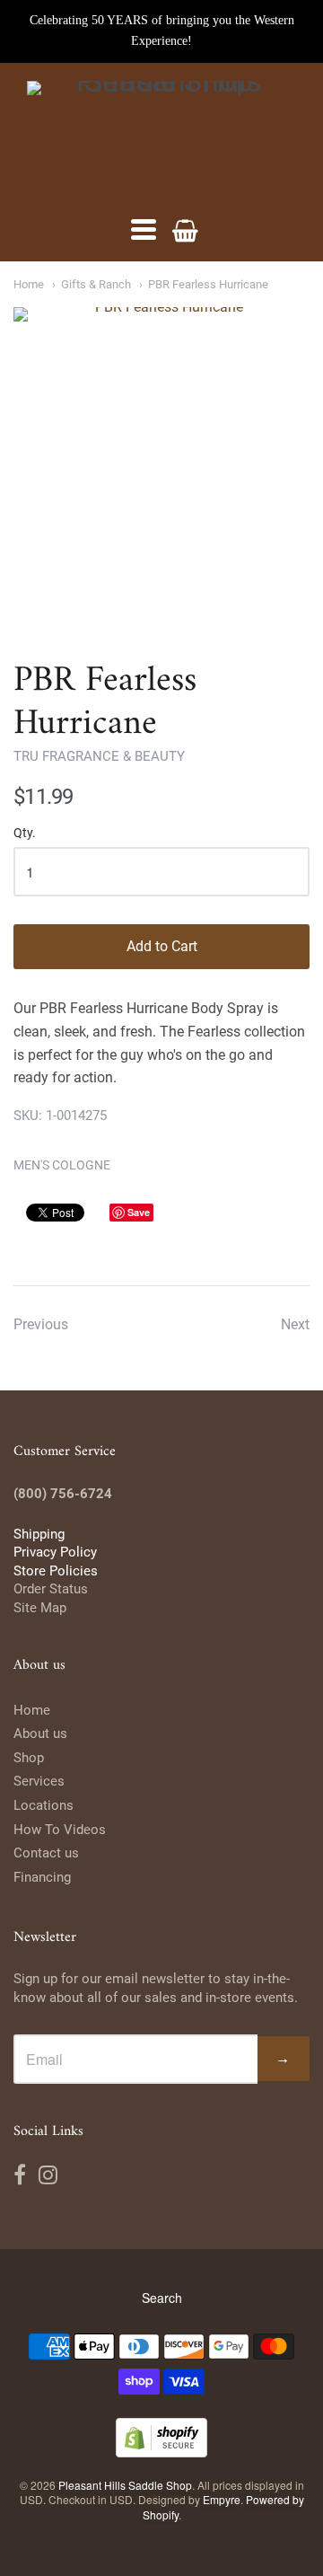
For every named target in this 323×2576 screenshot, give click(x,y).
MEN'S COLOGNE (62, 1165)
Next (295, 1324)
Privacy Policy (55, 1552)
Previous (41, 1324)
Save (139, 1212)
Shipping (39, 1534)
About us (40, 1734)
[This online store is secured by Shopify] (161, 2452)
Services (39, 1781)
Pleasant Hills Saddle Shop (125, 2485)
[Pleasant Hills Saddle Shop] (161, 140)
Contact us (46, 1853)
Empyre (222, 2499)
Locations (44, 1805)
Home (29, 284)
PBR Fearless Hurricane (208, 284)
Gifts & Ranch (96, 284)
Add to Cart (162, 946)
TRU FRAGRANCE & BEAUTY (99, 756)
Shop (29, 1758)
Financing (42, 1877)
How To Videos (60, 1830)
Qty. (25, 833)
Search (162, 2298)
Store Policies (56, 1571)
